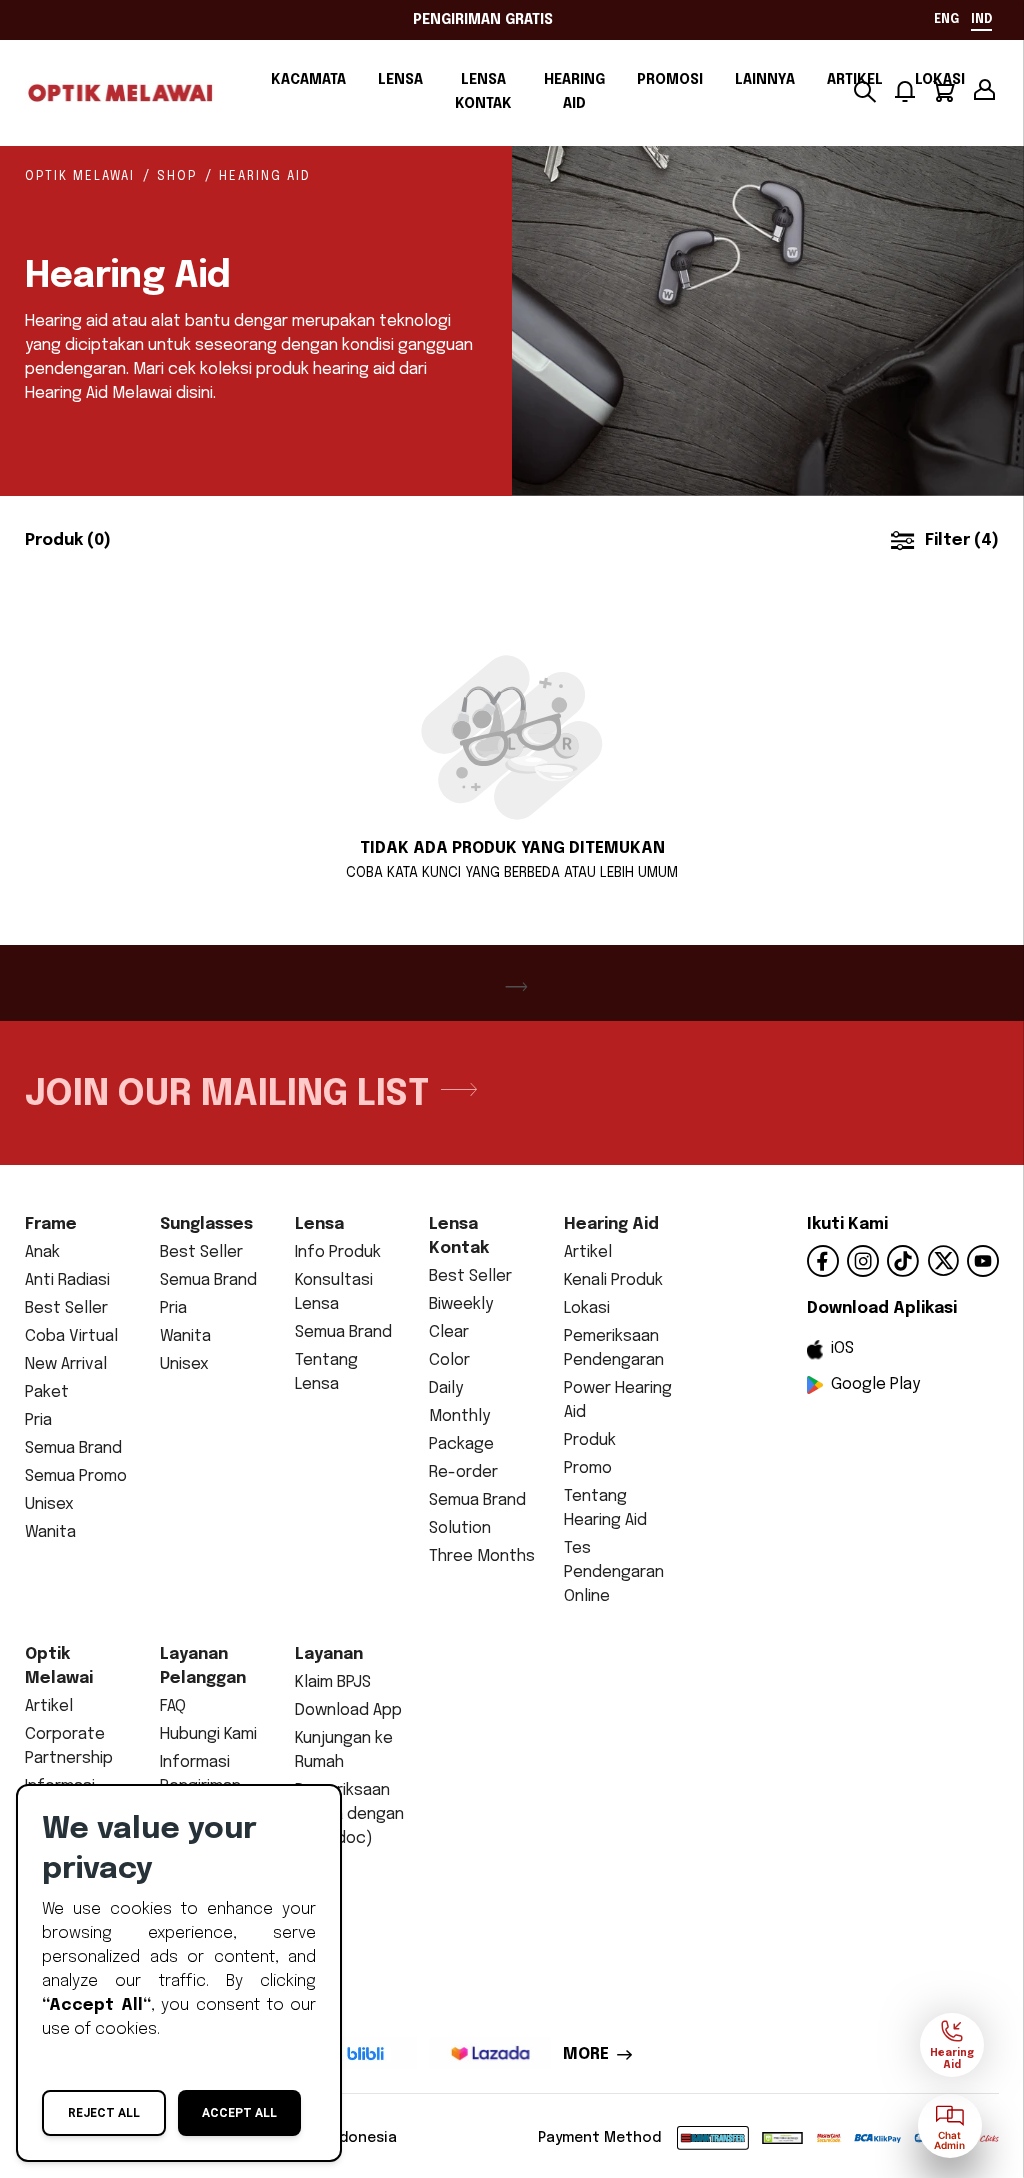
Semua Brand (73, 1448)
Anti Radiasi (67, 1280)
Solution (460, 1528)
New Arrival (66, 1364)
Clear (449, 1332)
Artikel (588, 1252)
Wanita (50, 1532)
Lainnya (765, 80)
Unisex (49, 1504)
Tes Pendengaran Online (614, 1572)
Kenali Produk (613, 1280)
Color (449, 1360)
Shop (177, 177)
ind (981, 20)
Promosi (670, 80)
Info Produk (338, 1252)
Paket (47, 1392)
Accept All (239, 2113)
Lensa (400, 80)
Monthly (459, 1416)
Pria (38, 1420)
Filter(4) (962, 540)
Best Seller (66, 1308)
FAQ (173, 1706)
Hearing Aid (574, 92)
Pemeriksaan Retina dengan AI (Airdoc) (349, 1814)
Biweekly (461, 1304)
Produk (590, 1440)
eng (946, 20)
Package (461, 1444)
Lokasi (587, 1308)
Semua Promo (76, 1476)
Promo (588, 1468)
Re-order (463, 1472)
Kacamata (308, 80)
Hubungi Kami (208, 1734)
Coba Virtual (71, 1336)
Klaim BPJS (333, 1682)
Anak (42, 1252)
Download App (348, 1710)
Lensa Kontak (483, 92)
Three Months (482, 1556)
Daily (446, 1388)
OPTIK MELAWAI (80, 177)
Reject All (104, 2113)
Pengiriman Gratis (483, 20)
